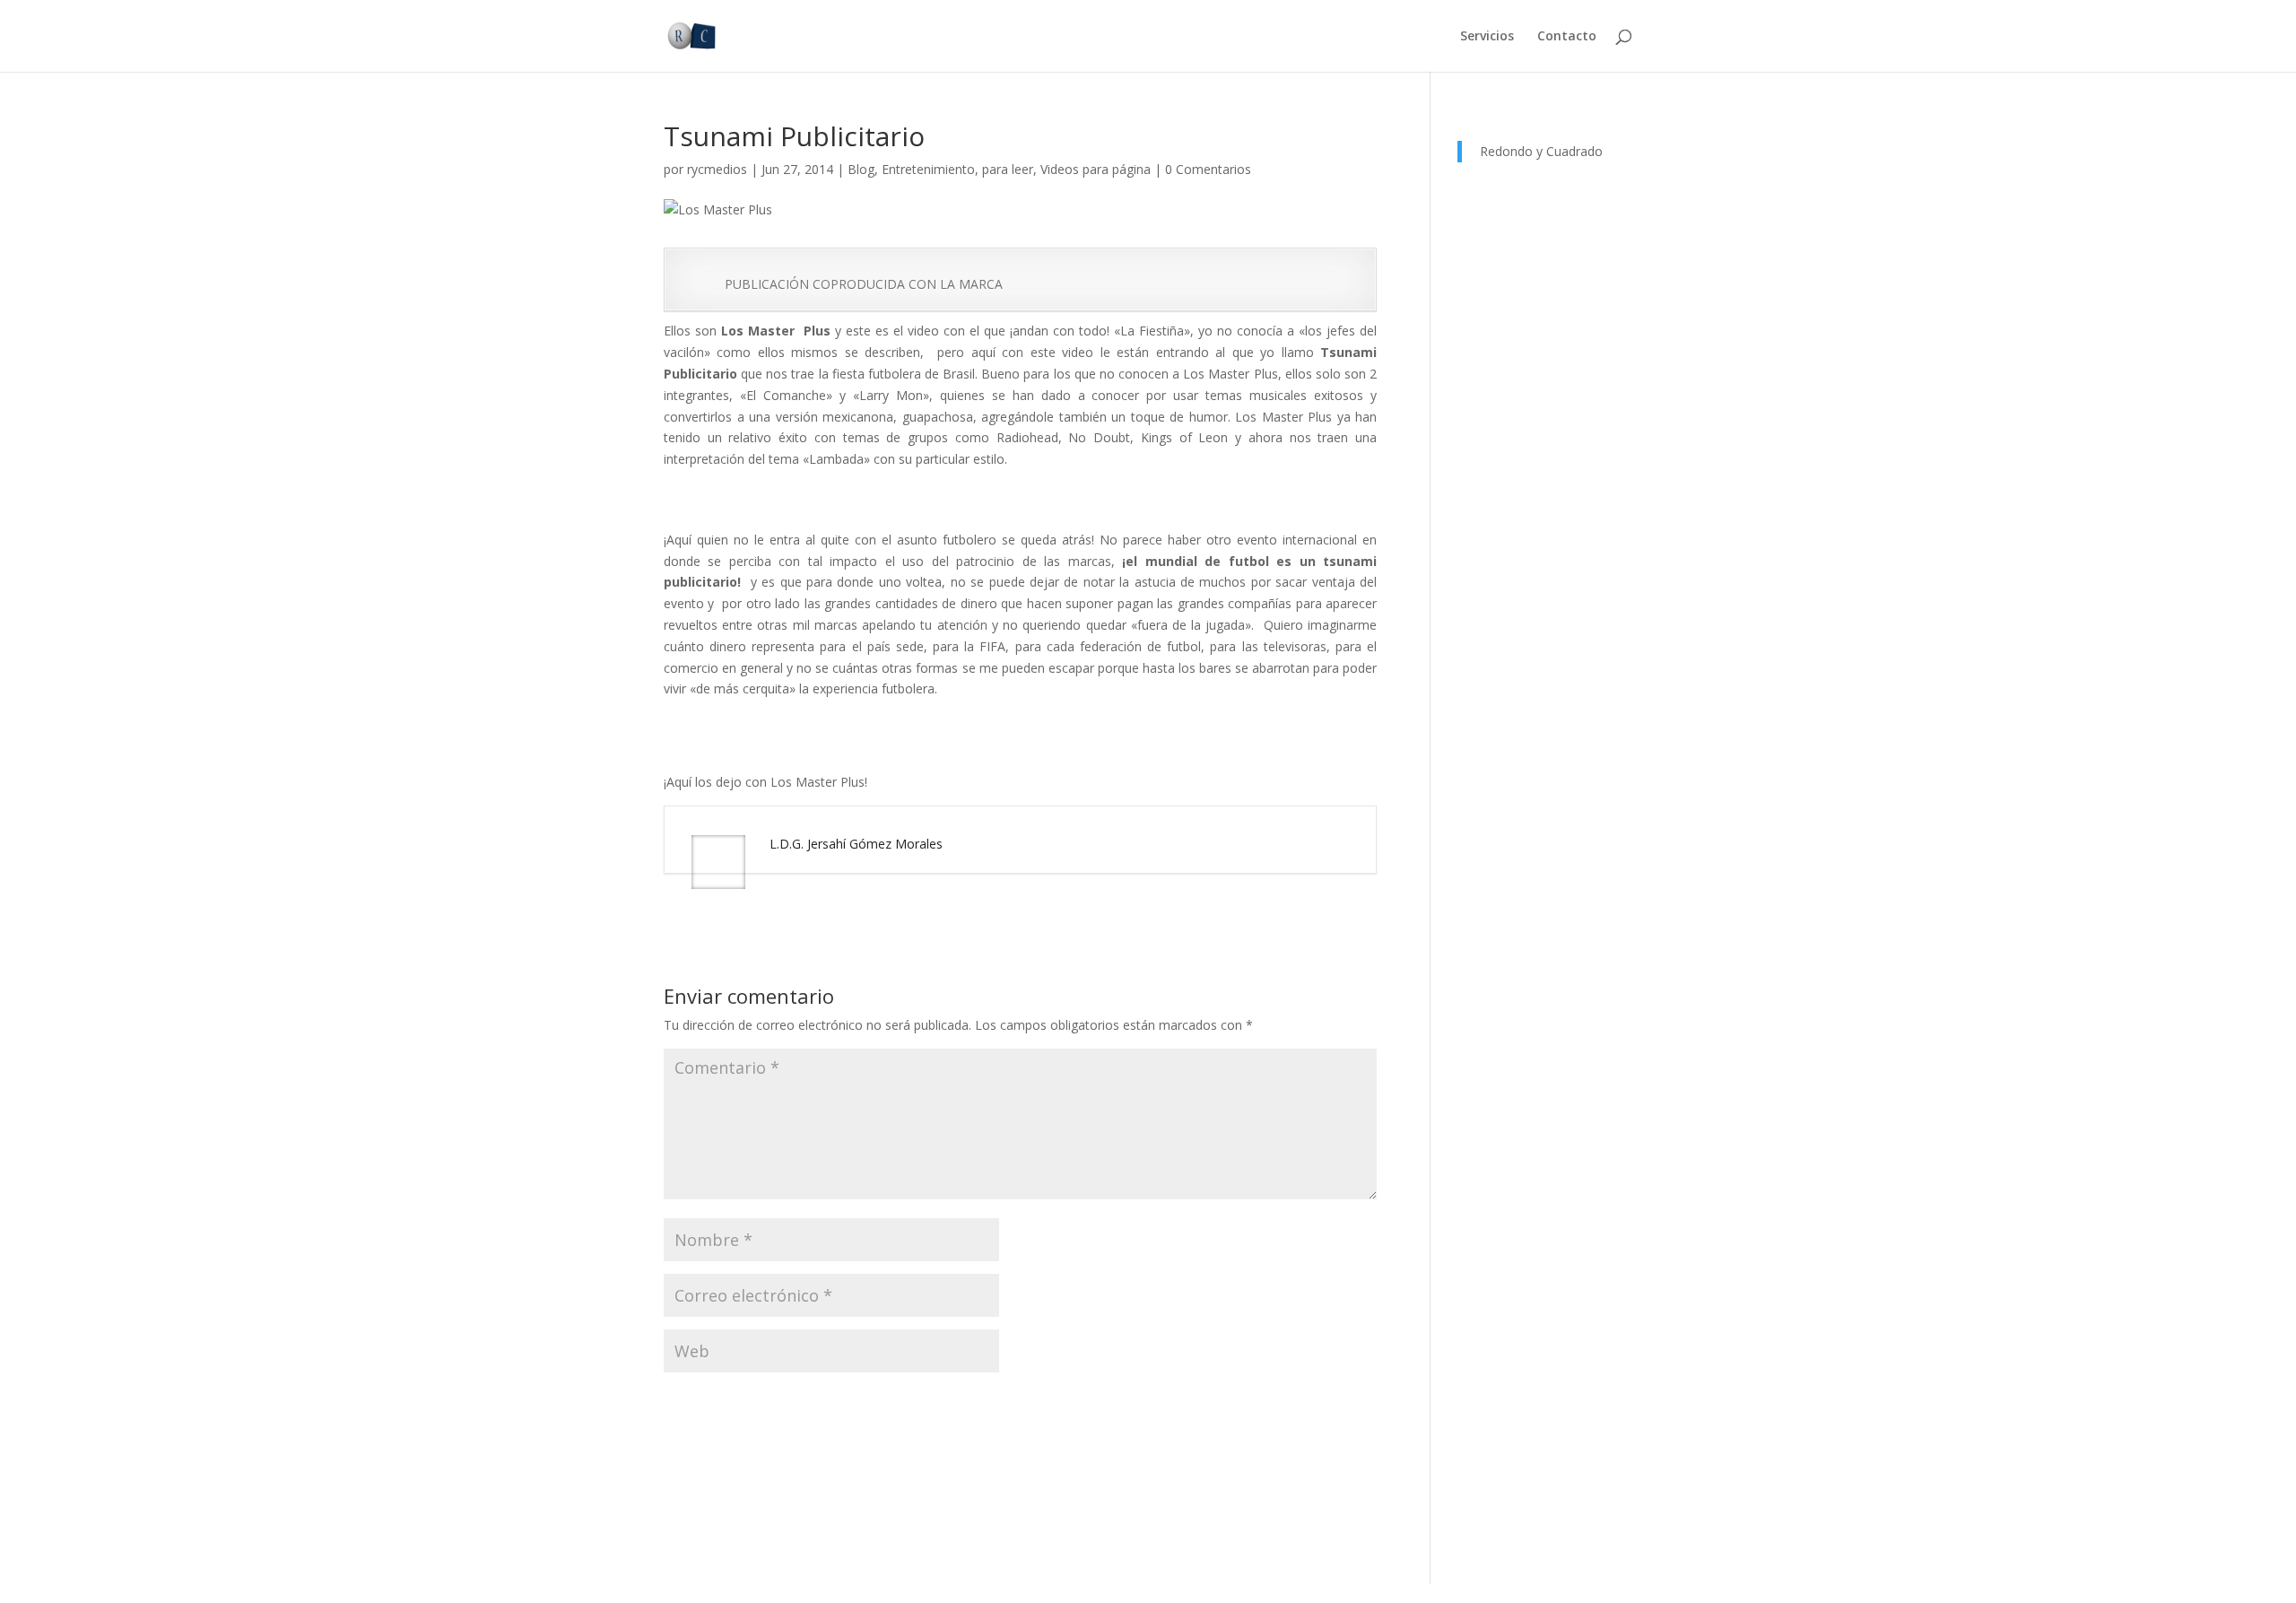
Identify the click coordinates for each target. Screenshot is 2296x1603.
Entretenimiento (928, 169)
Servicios (1487, 37)
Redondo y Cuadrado (1541, 151)
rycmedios (717, 169)
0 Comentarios (1208, 169)
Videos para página (1096, 169)
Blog (861, 169)
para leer (1008, 169)
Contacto (1567, 37)
